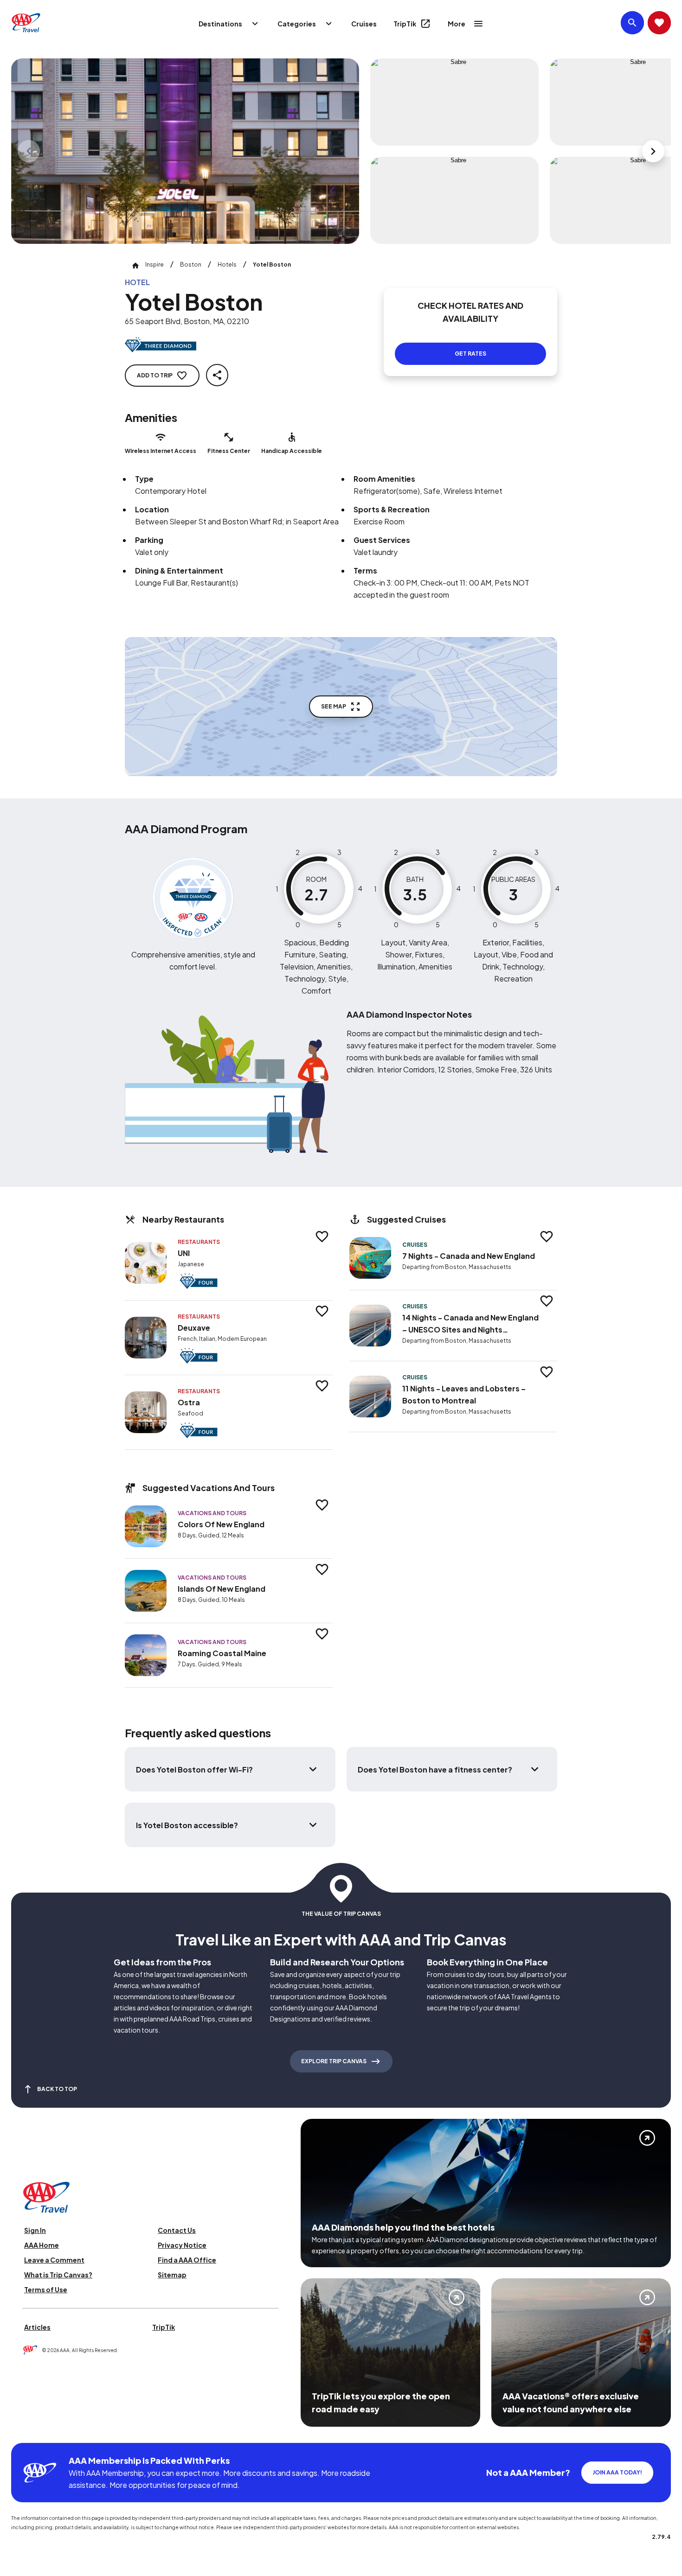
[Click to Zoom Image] (185, 151)
